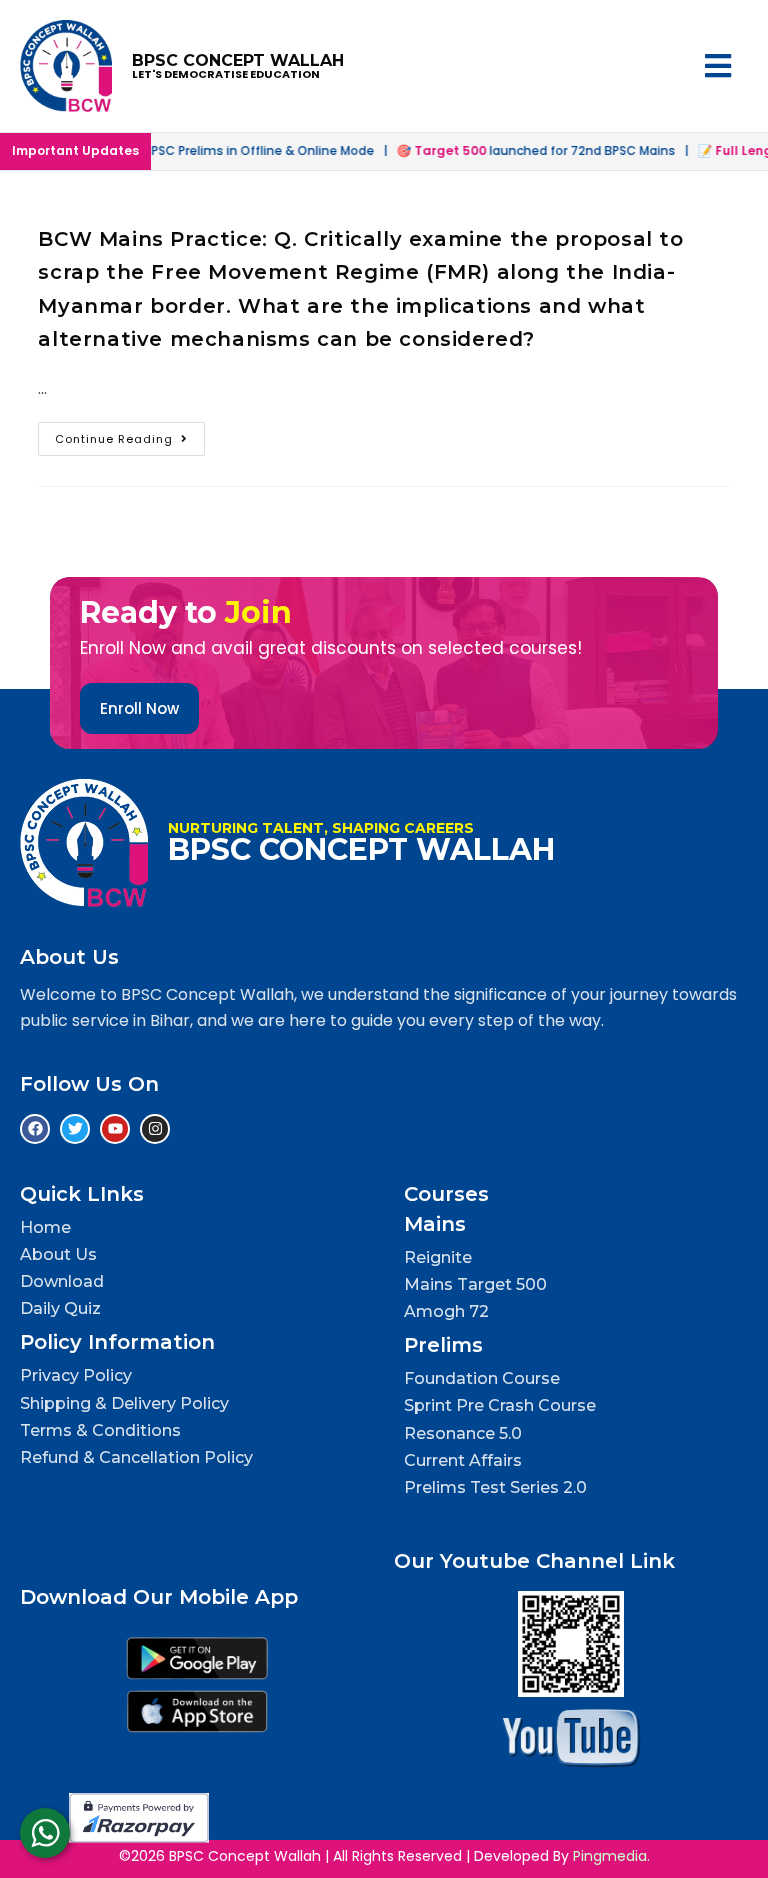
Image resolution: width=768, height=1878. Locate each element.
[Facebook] (35, 1129)
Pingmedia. (611, 1856)
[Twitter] (75, 1129)
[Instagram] (155, 1129)
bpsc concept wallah (238, 60)
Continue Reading (130, 434)
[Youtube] (115, 1129)
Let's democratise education (226, 74)
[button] (585, 66)
